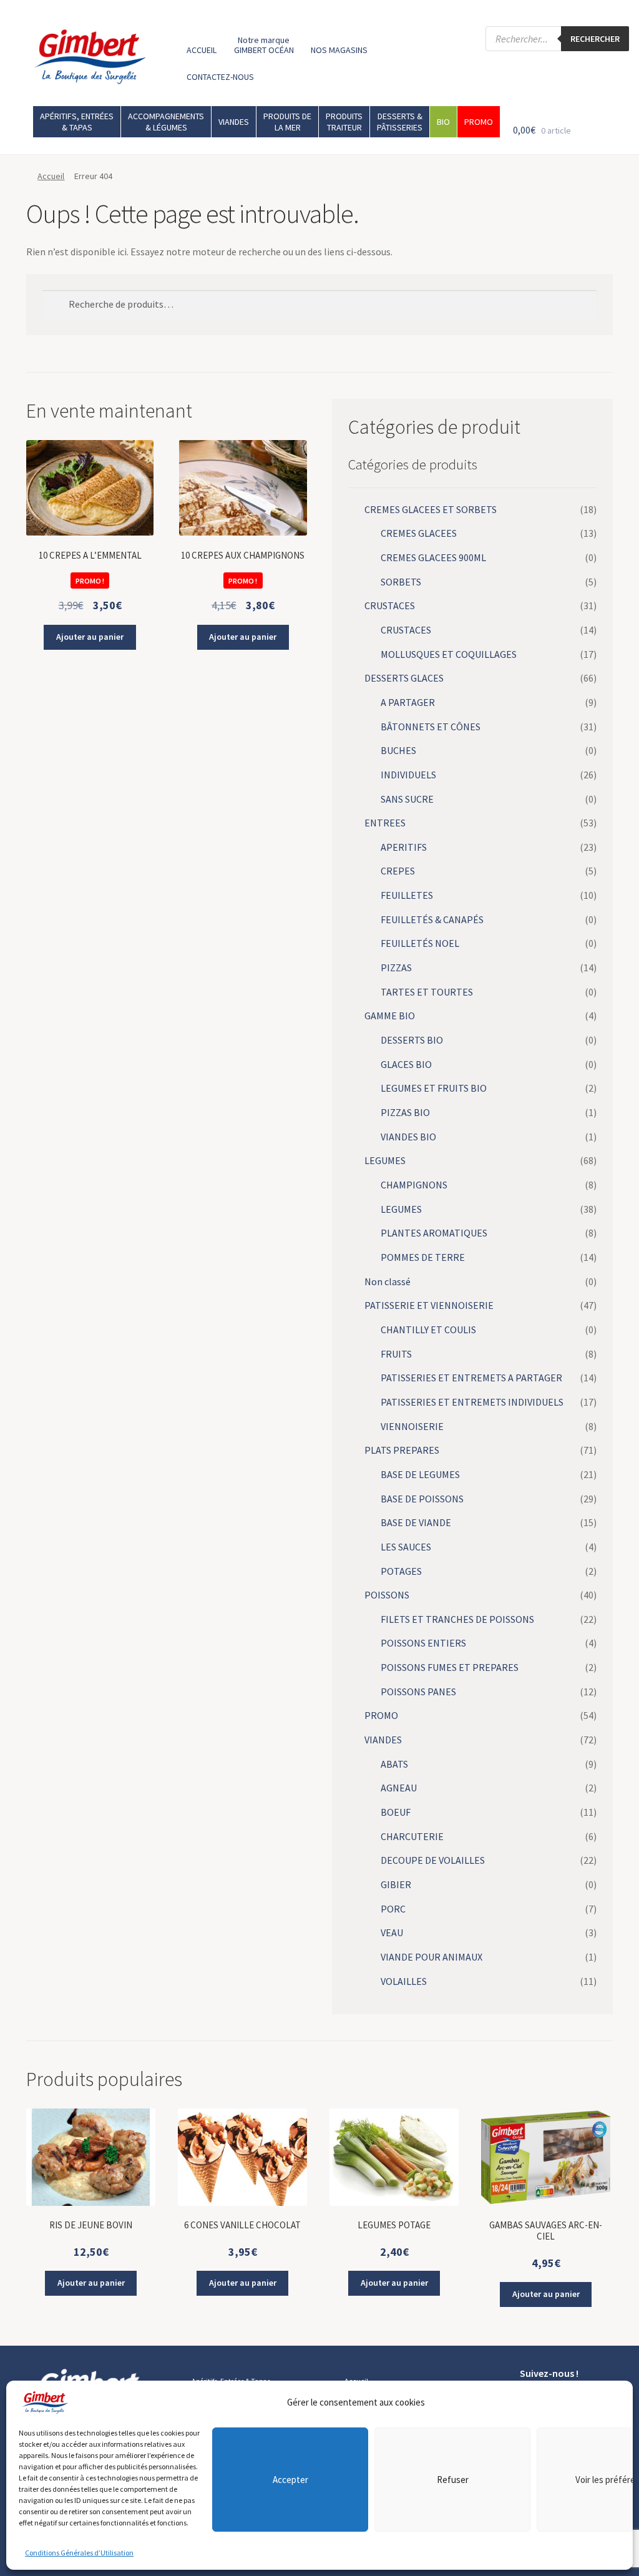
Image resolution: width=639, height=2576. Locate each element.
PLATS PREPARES (402, 1450)
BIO (443, 122)
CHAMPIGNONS (414, 1185)
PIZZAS (396, 967)
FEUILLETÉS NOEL (420, 943)
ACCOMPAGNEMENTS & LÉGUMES (166, 122)
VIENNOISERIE (412, 1426)
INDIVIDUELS (408, 775)
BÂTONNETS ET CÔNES (431, 727)
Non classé (388, 1281)
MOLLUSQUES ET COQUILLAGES (449, 654)
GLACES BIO (406, 1064)
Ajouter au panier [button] (90, 637)
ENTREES (385, 823)
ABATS (394, 1764)
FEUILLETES (407, 895)
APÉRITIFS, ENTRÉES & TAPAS (77, 122)
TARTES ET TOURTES (427, 992)
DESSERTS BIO (412, 1040)
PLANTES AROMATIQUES (434, 1233)
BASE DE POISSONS (422, 1499)
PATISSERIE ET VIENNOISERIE (429, 1305)
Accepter (290, 2480)
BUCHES (398, 750)
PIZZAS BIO (405, 1112)
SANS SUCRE (407, 799)
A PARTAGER (408, 702)
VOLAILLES (404, 1981)
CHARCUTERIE (412, 1836)
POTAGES (401, 1571)
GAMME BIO (390, 1016)
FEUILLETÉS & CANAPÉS (432, 919)
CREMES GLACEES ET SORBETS (431, 509)
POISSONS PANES (418, 1692)
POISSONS (387, 1595)
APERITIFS (404, 847)
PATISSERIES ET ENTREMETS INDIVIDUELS (472, 1402)
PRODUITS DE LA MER (287, 122)
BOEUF (396, 1812)
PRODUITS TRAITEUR (344, 122)
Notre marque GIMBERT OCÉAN (264, 45)
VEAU (392, 1932)
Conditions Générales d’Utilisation (79, 2553)
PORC (393, 1909)
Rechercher (595, 39)
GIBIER (396, 1884)
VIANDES (234, 122)
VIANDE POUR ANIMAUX (432, 1957)
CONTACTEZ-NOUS (220, 77)
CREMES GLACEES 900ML (433, 557)
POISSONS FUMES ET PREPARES (450, 1667)
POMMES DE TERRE (423, 1257)
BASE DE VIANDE (416, 1522)
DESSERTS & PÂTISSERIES (400, 122)
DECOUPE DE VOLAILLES (433, 1860)
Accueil (51, 176)
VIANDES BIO (408, 1137)
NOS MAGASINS (339, 50)
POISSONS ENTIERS (423, 1643)
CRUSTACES (390, 605)
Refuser (453, 2480)
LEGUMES (385, 1160)
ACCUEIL (202, 50)
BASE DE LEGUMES (420, 1474)
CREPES (398, 871)
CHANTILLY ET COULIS (428, 1330)
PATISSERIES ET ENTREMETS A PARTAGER (471, 1378)
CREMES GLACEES (419, 533)
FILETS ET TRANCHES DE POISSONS (457, 1619)
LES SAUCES (406, 1547)
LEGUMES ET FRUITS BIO (434, 1088)
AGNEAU (399, 1788)
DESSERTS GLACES (404, 678)
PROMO (479, 122)
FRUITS (396, 1354)
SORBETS (401, 582)
